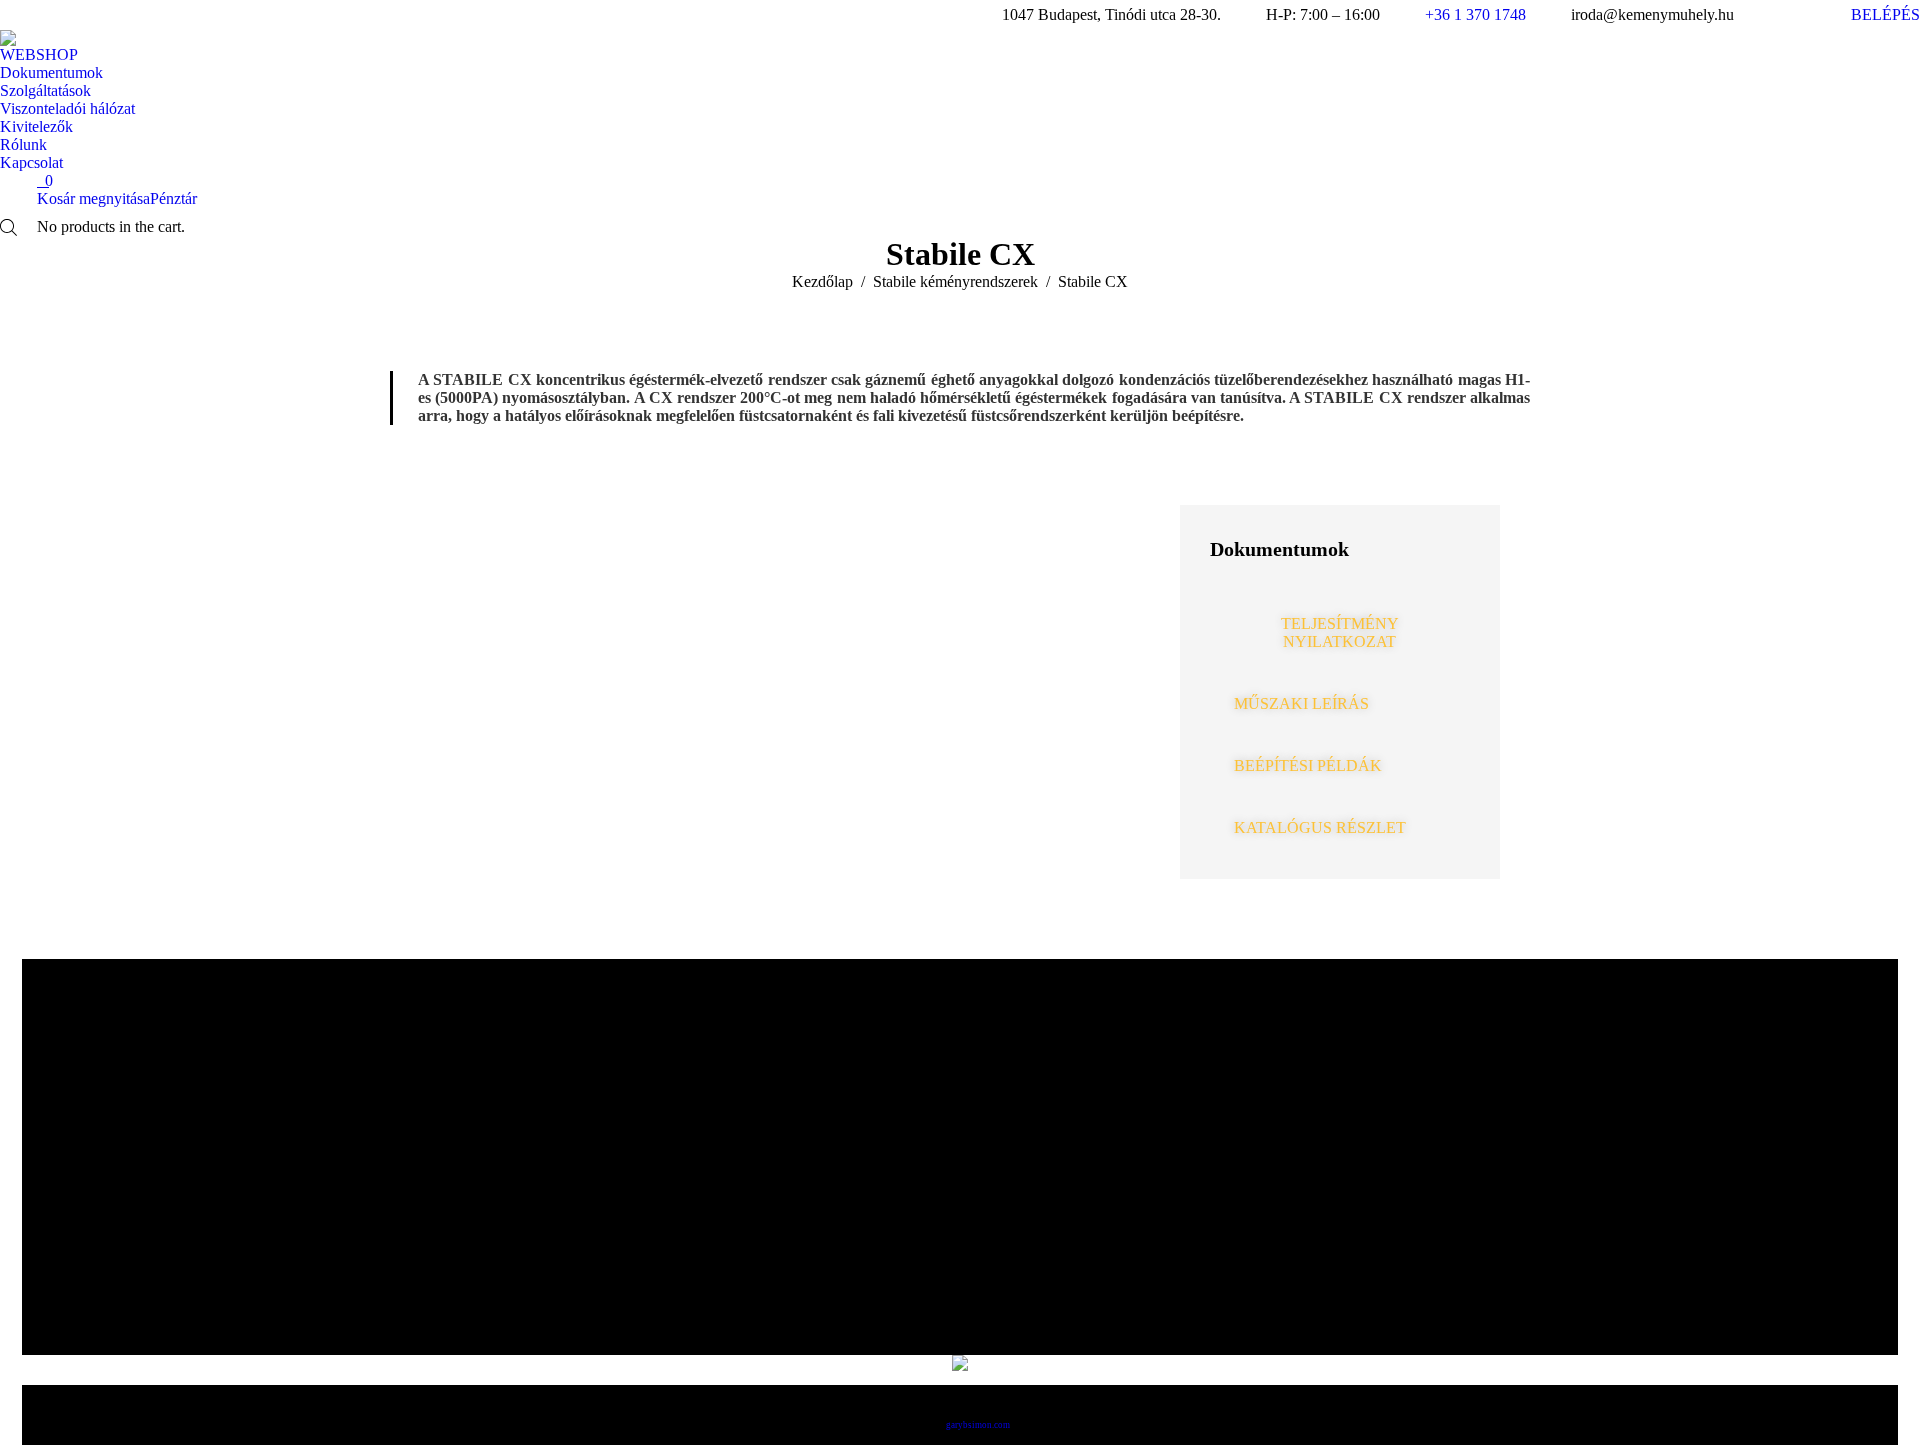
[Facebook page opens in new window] (1769, 15)
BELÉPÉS (1885, 14)
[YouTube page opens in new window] (1799, 15)
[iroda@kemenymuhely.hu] (1387, 1177)
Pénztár (173, 198)
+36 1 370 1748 (1475, 14)
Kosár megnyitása (93, 198)
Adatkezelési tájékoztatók (1030, 1062)
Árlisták (817, 1108)
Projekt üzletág (817, 1246)
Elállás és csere (1150, 1062)
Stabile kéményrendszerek (817, 1200)
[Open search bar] (8, 227)
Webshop (817, 1154)
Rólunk (817, 1062)
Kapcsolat (817, 1292)
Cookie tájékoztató (1070, 1062)
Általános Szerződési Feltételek (990, 1062)
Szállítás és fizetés (1110, 1062)
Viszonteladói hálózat (1190, 1062)
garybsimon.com (978, 1425)
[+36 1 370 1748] (1387, 1135)
